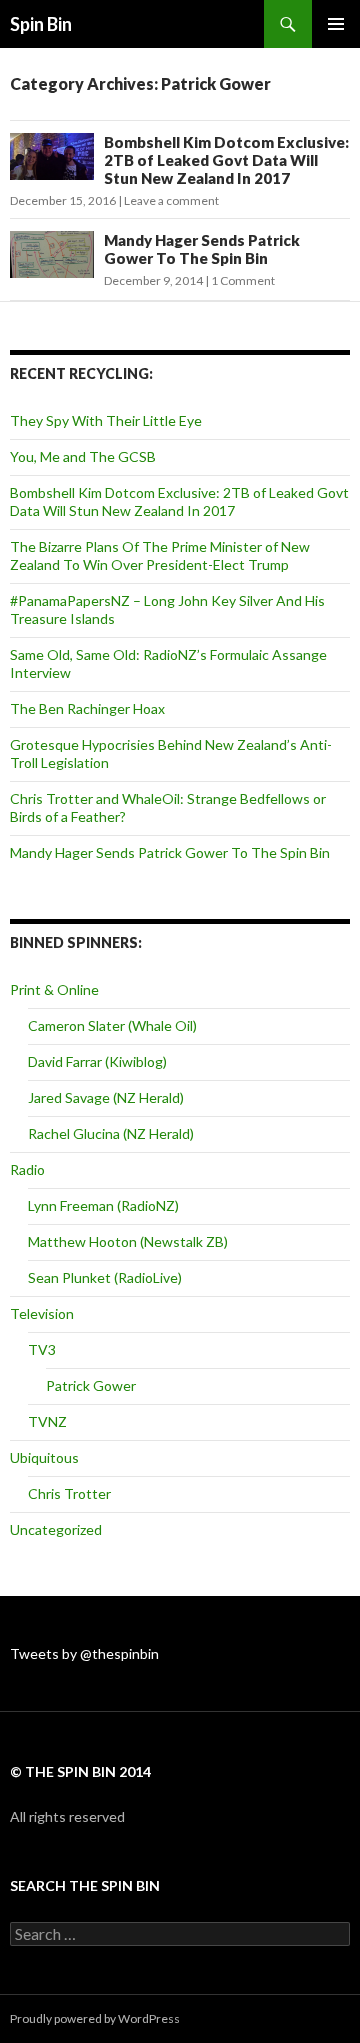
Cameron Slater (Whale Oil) (112, 1025)
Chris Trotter (69, 1493)
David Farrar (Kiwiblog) (97, 1061)
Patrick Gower (91, 1385)
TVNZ (47, 1421)
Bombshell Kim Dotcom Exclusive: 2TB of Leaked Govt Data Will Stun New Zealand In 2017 (226, 160)
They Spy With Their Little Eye (106, 420)
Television (42, 1313)
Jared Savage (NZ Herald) (106, 1097)
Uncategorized (56, 1529)
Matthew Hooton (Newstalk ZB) (128, 1241)
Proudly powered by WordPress (95, 2018)
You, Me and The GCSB (83, 456)
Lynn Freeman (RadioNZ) (103, 1205)
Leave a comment (171, 200)
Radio (27, 1169)
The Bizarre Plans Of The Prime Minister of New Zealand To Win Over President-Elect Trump (160, 555)
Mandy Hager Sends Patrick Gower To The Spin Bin (202, 249)
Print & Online (54, 989)
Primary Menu (336, 24)
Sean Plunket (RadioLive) (105, 1277)
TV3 (42, 1349)
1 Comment (243, 280)
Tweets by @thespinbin (84, 1653)
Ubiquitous (44, 1457)
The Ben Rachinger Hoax (87, 708)
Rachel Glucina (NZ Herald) (111, 1133)
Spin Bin (41, 24)
